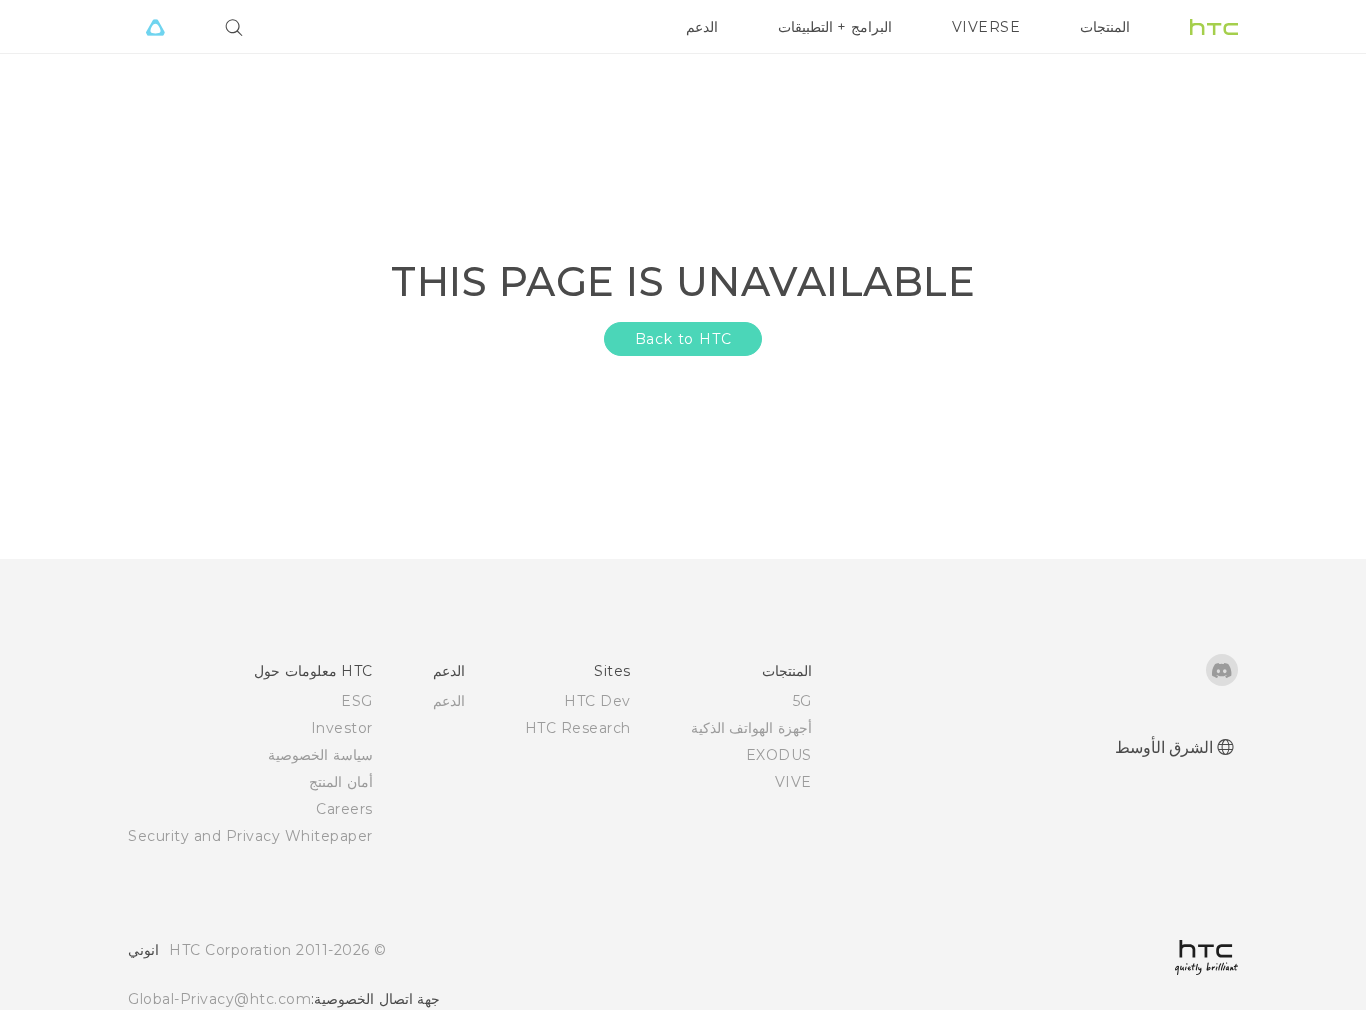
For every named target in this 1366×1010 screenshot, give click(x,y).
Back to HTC (683, 339)
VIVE (793, 782)
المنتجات (1105, 27)
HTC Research (578, 728)
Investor (342, 728)
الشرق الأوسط (1164, 747)
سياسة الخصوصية (320, 755)
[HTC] (1214, 27)
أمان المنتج (341, 782)
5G (802, 701)
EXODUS (779, 755)
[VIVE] (155, 27)
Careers (344, 809)
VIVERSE (986, 27)
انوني (143, 950)
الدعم (702, 27)
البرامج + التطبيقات (835, 27)
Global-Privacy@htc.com (219, 999)
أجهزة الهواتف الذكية (751, 728)
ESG (357, 701)
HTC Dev (597, 701)
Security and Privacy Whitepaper (250, 836)
